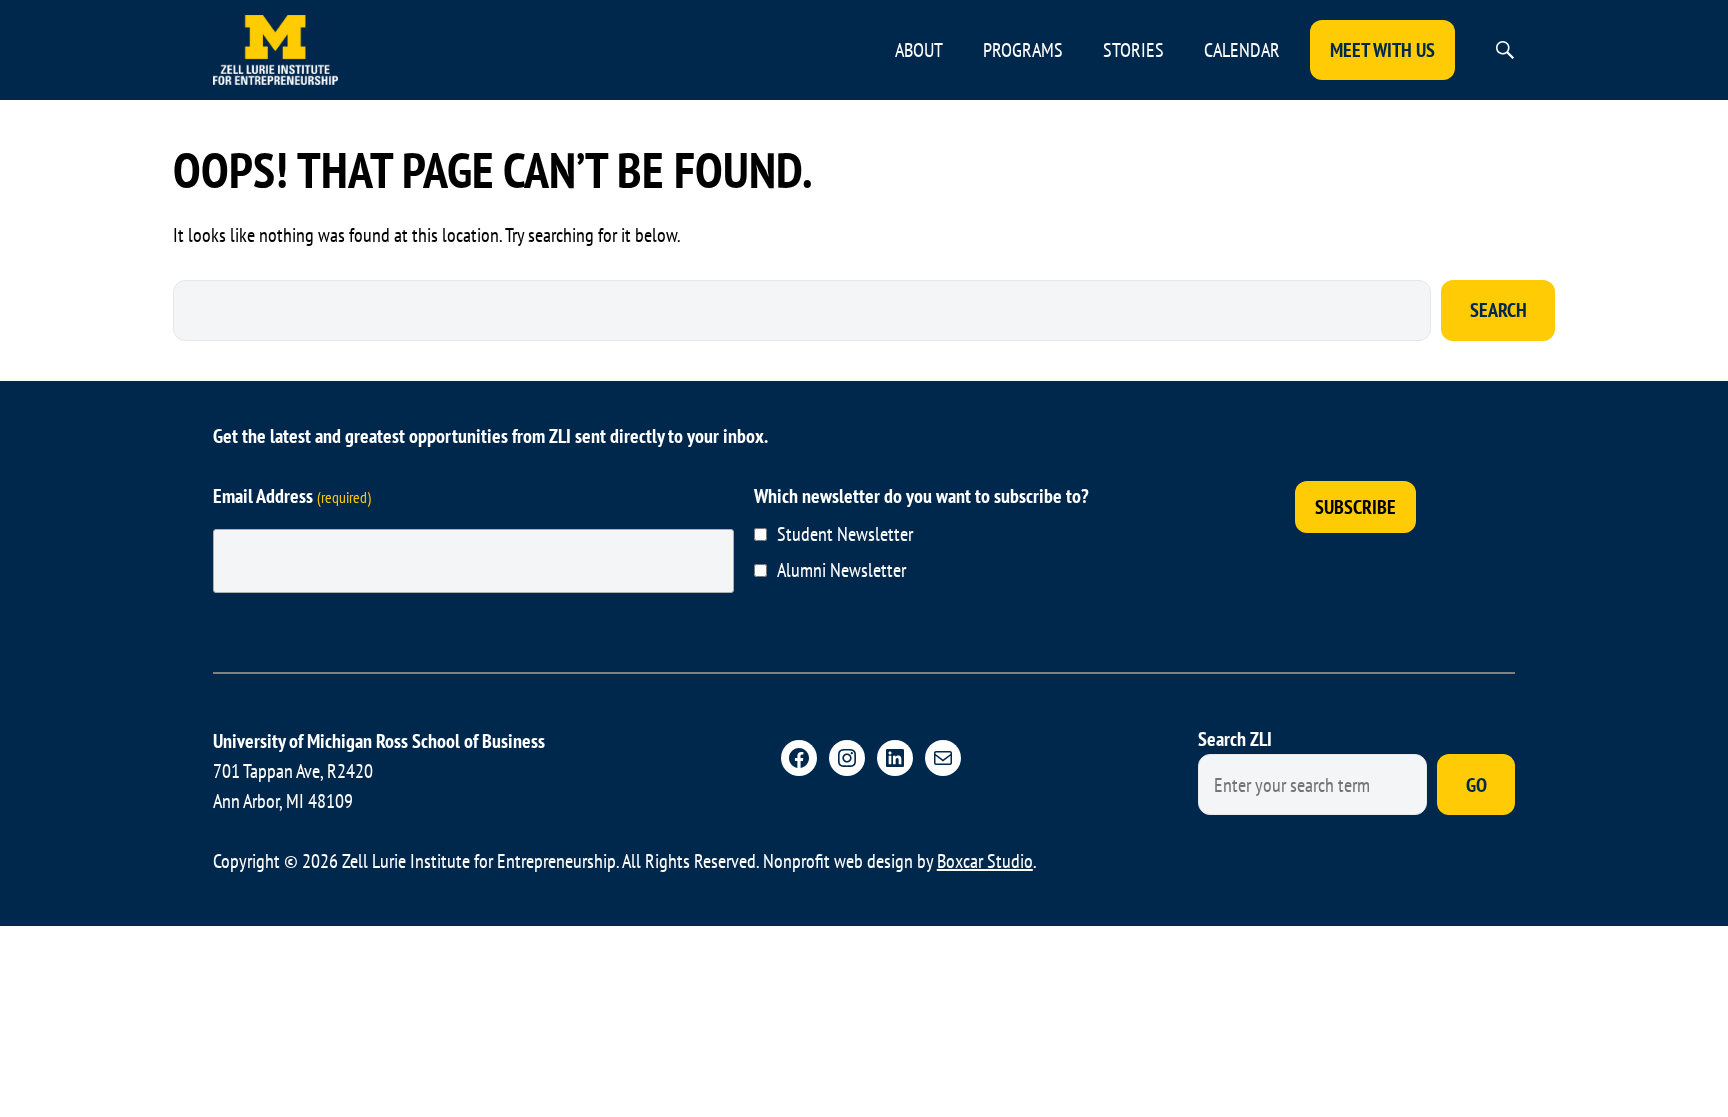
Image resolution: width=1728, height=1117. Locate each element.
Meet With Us (1382, 50)
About (919, 50)
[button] (1505, 50)
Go (1476, 785)
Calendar (1242, 50)
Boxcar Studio (985, 861)
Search (1498, 310)
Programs (1023, 50)
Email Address (292, 496)
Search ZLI (1235, 739)
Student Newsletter (845, 534)
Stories (1133, 50)
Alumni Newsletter (841, 570)
